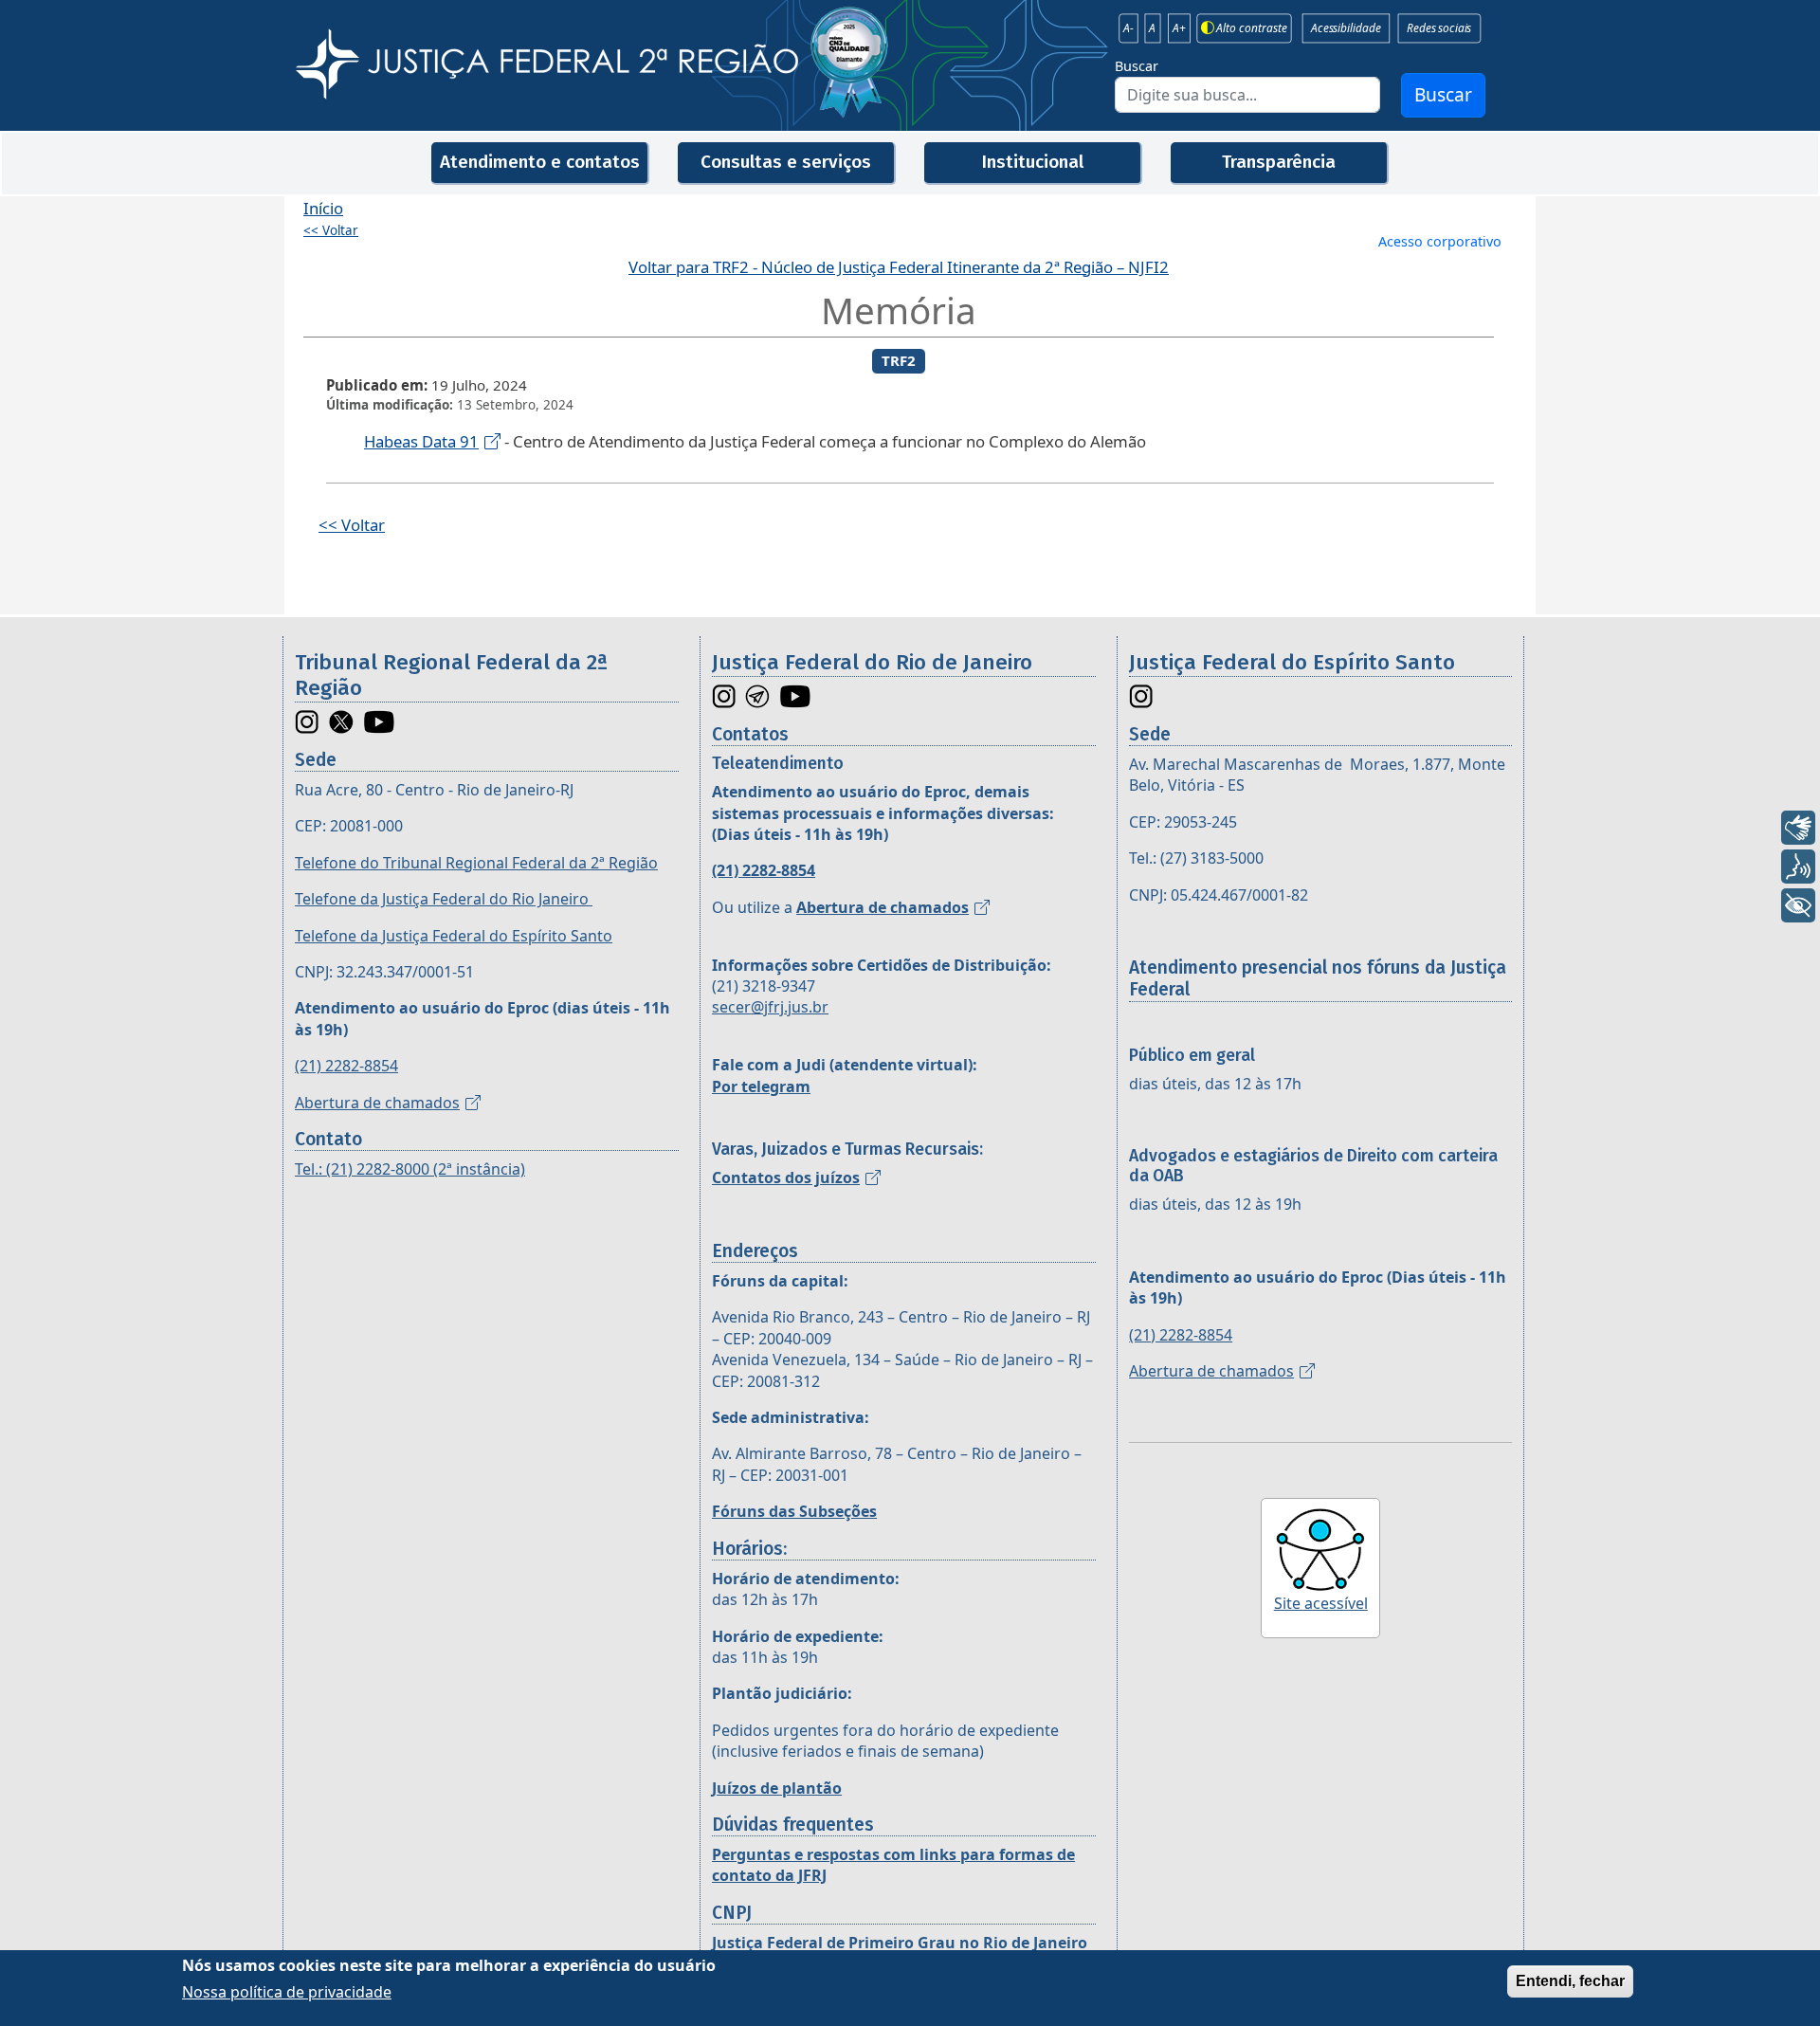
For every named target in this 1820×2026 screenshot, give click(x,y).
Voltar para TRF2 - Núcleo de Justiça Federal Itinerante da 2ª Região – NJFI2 (899, 267)
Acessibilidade (1346, 28)
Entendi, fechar (1570, 1981)
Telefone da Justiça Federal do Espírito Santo (454, 936)
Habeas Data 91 (421, 441)
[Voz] (1798, 867)
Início (323, 208)
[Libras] (1798, 828)
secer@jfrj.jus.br (770, 1007)
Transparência (1279, 162)
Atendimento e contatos (540, 162)
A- (1128, 28)
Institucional (1032, 162)
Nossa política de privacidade (287, 1992)
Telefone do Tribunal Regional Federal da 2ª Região (476, 863)
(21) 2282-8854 (346, 1066)
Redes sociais (1439, 28)
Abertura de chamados (377, 1103)
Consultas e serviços (786, 162)
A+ (1179, 28)
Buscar (1137, 66)
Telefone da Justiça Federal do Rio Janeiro (444, 899)
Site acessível (1321, 1603)
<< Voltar (331, 230)
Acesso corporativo (1440, 241)
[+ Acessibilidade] (1798, 905)
